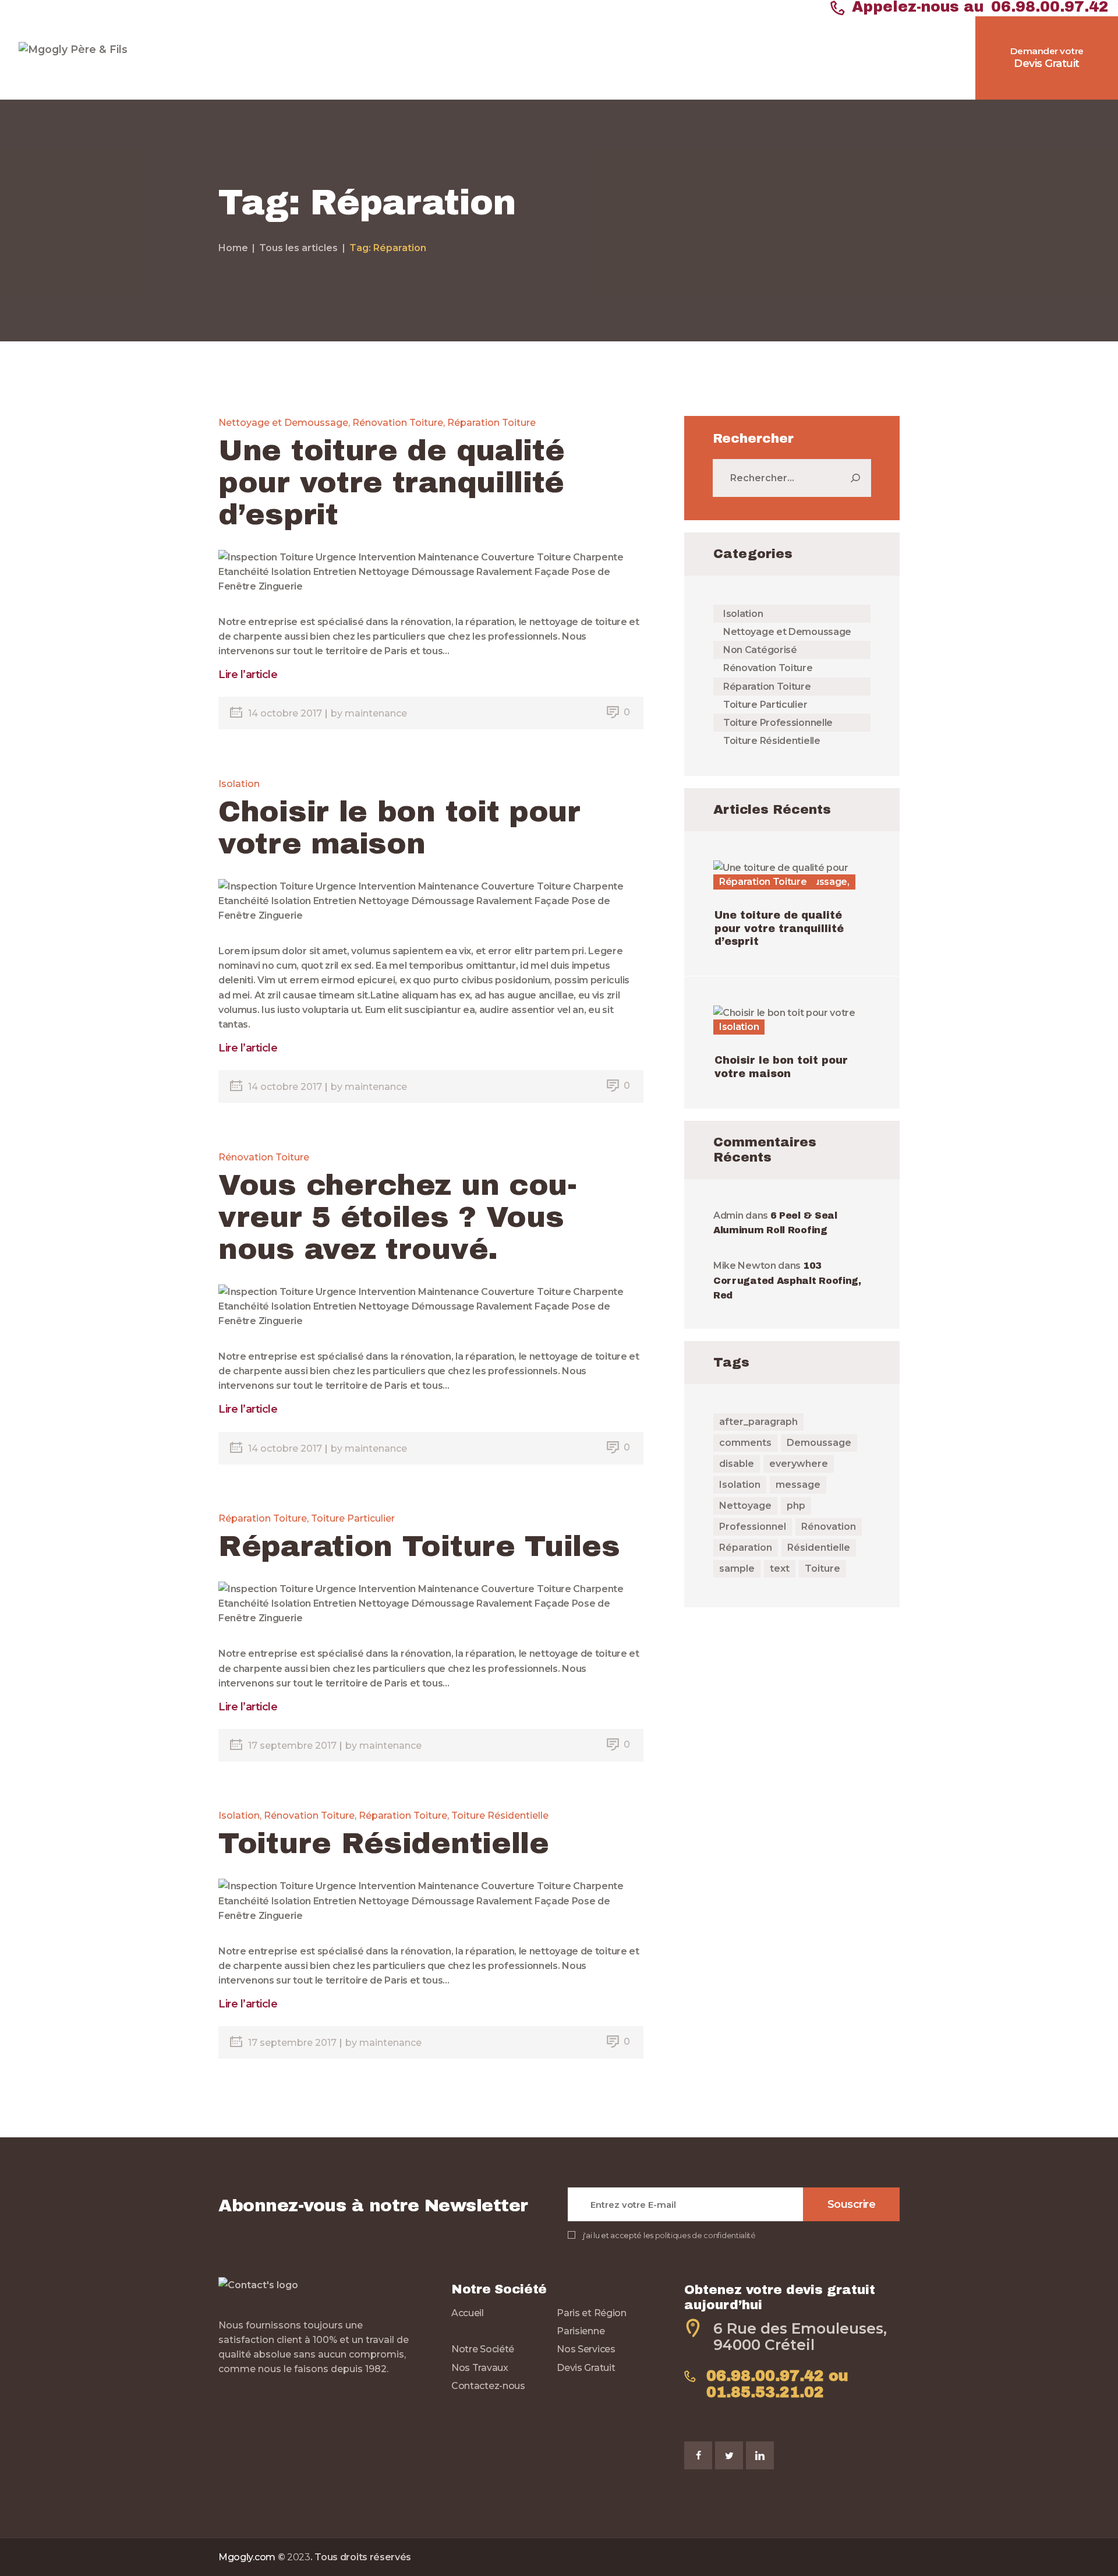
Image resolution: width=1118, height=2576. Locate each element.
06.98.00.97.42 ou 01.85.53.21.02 (777, 2384)
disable (737, 1464)
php (796, 1506)
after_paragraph (758, 1422)
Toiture (822, 1568)
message (798, 1485)
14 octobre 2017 (286, 713)
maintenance (376, 713)
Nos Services (586, 2349)
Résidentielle (819, 1548)
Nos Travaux (480, 2368)
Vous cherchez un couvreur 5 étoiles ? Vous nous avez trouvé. (398, 1217)
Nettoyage (745, 1506)
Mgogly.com (247, 2557)
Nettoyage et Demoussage (283, 423)
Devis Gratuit (586, 2368)
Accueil (468, 2313)
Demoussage (819, 1443)
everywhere (799, 1464)
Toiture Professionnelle (778, 723)
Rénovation (829, 1527)
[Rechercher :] (792, 478)
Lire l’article (248, 675)
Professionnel (753, 1527)
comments (745, 1443)
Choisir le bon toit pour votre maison (399, 828)
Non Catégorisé (760, 650)
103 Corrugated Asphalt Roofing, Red (787, 1280)
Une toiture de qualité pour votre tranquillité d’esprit (391, 483)
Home (233, 248)
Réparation (746, 1548)
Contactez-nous (488, 2386)
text (780, 1568)
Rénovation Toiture (398, 423)
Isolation (239, 784)
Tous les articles (298, 248)
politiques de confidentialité (705, 2236)
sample (737, 1568)
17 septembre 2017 (293, 1746)
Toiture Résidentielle (500, 1815)
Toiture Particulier (353, 1518)
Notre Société (483, 2349)
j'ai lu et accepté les (669, 2236)
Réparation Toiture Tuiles (419, 1546)
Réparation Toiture (491, 423)
